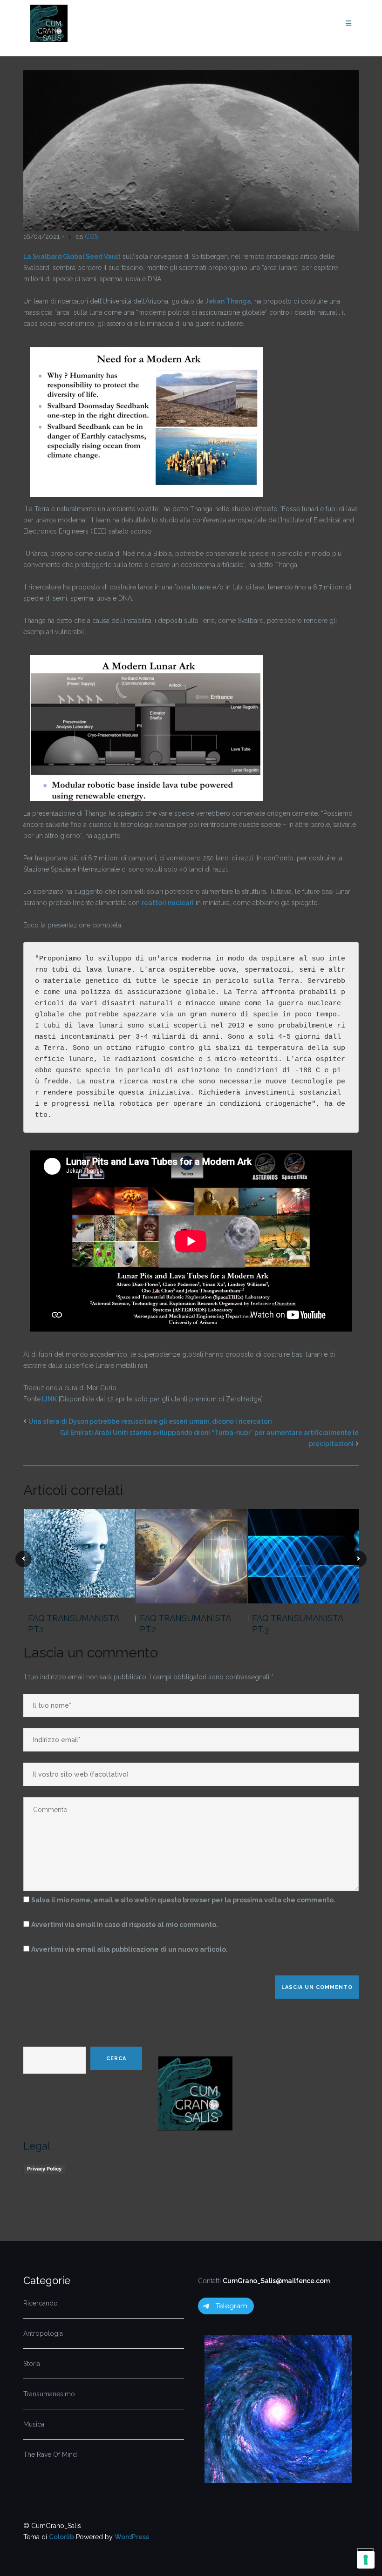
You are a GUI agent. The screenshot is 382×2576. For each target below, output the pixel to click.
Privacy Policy (44, 2169)
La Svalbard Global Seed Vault (72, 257)
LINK (49, 1399)
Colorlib (61, 2537)
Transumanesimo (49, 2394)
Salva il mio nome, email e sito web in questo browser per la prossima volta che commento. (183, 1900)
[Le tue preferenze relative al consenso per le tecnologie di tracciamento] (366, 2560)
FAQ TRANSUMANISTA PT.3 (297, 1624)
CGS (92, 237)
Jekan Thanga (228, 301)
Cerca (116, 2059)
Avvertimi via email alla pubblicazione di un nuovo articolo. (130, 1949)
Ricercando (41, 2303)
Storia (32, 2364)
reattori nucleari (168, 903)
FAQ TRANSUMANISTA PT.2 (185, 1624)
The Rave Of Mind (50, 2454)
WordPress (132, 2537)
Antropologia (43, 2333)
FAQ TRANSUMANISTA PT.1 (73, 1624)
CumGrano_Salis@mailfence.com (276, 2281)
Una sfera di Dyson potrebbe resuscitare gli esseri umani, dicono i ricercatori (150, 1421)
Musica (34, 2424)
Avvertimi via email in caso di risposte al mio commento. (125, 1925)
